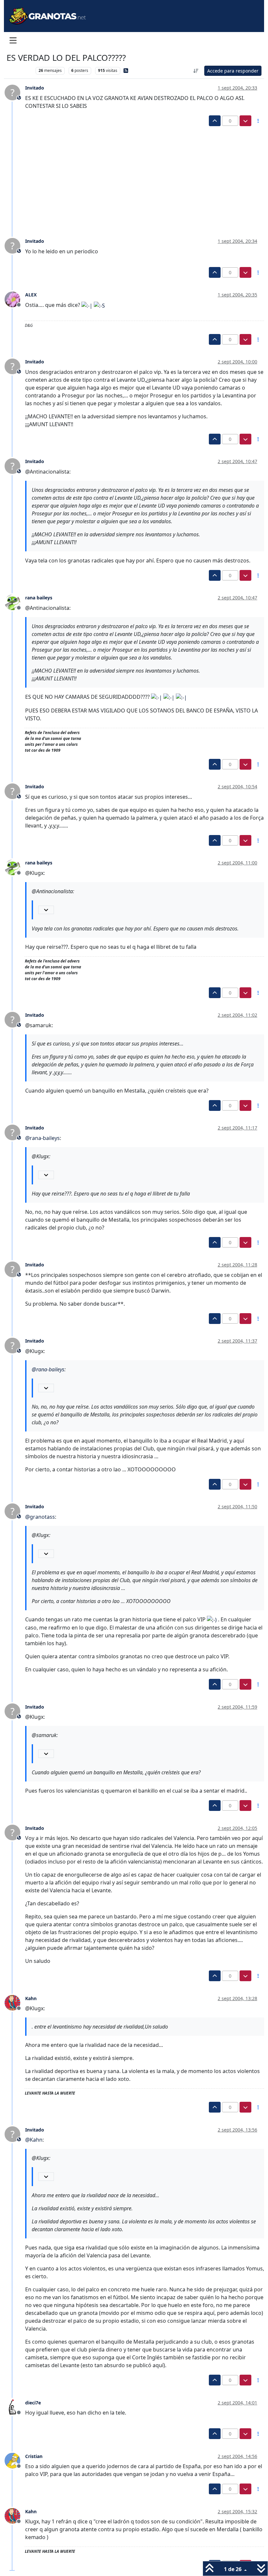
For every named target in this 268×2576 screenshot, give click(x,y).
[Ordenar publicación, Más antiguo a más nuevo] (196, 71)
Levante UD (19, 70)
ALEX (31, 295)
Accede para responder (233, 71)
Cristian (34, 2456)
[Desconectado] (15, 299)
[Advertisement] (130, 175)
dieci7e (33, 2403)
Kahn (31, 1998)
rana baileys (39, 598)
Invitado (35, 88)
